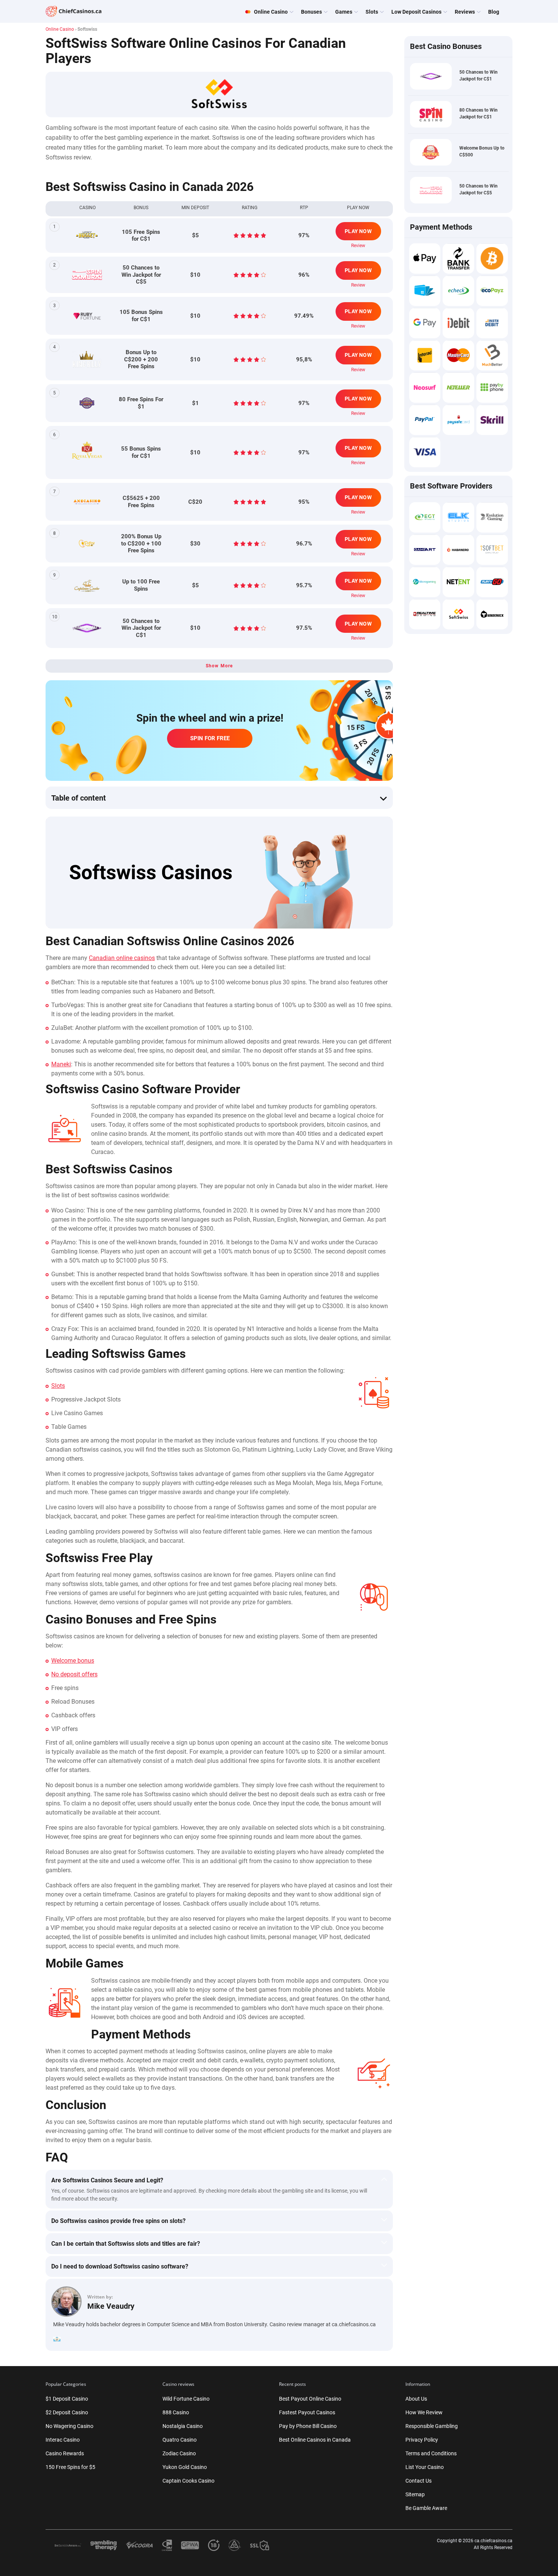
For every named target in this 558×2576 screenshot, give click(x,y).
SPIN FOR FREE (210, 738)
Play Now (358, 231)
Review (358, 246)
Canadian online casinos (122, 958)
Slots (58, 1386)
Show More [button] (219, 666)
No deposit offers (74, 1674)
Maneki (61, 1064)
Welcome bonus (73, 1661)
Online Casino (60, 29)
